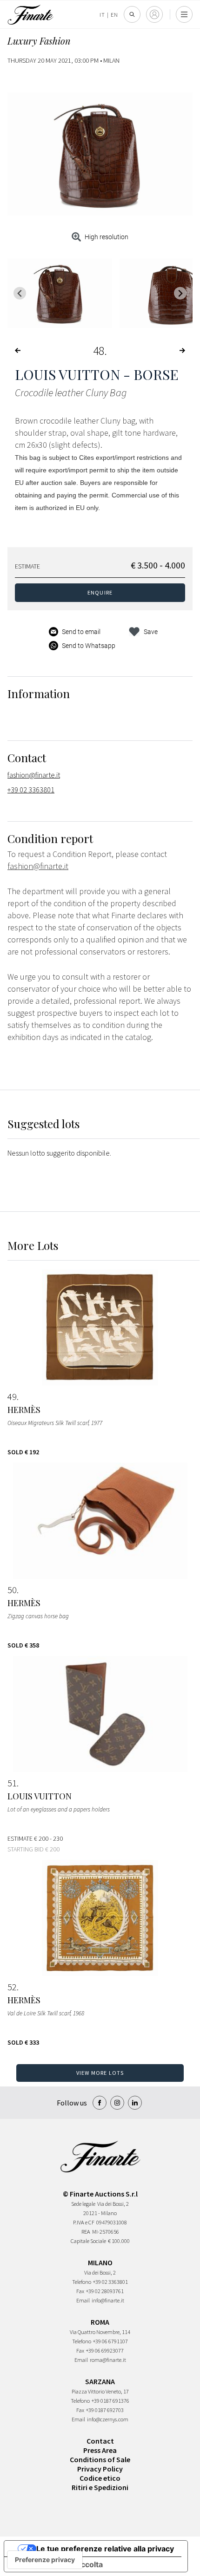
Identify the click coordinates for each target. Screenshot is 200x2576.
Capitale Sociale (88, 2241)
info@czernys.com (108, 2419)
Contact (100, 2441)
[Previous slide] (20, 293)
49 (12, 1397)
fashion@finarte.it (34, 775)
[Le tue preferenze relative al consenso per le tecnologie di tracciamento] (45, 2560)
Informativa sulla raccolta (57, 2564)
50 (12, 1590)
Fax (80, 2291)
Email (83, 2300)
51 (12, 1783)
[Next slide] (180, 293)
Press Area (100, 2450)
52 (12, 1987)
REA (86, 2232)
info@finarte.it (108, 2300)
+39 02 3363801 (31, 790)
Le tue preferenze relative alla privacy (105, 2549)
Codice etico (100, 2478)
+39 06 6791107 (110, 2341)
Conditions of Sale (100, 2459)
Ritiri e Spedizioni (100, 2487)
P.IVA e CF (84, 2222)
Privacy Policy (100, 2469)
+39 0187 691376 (110, 2401)
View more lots (100, 2073)
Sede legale (83, 2204)
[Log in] (154, 14)
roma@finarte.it (108, 2360)
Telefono (82, 2282)
